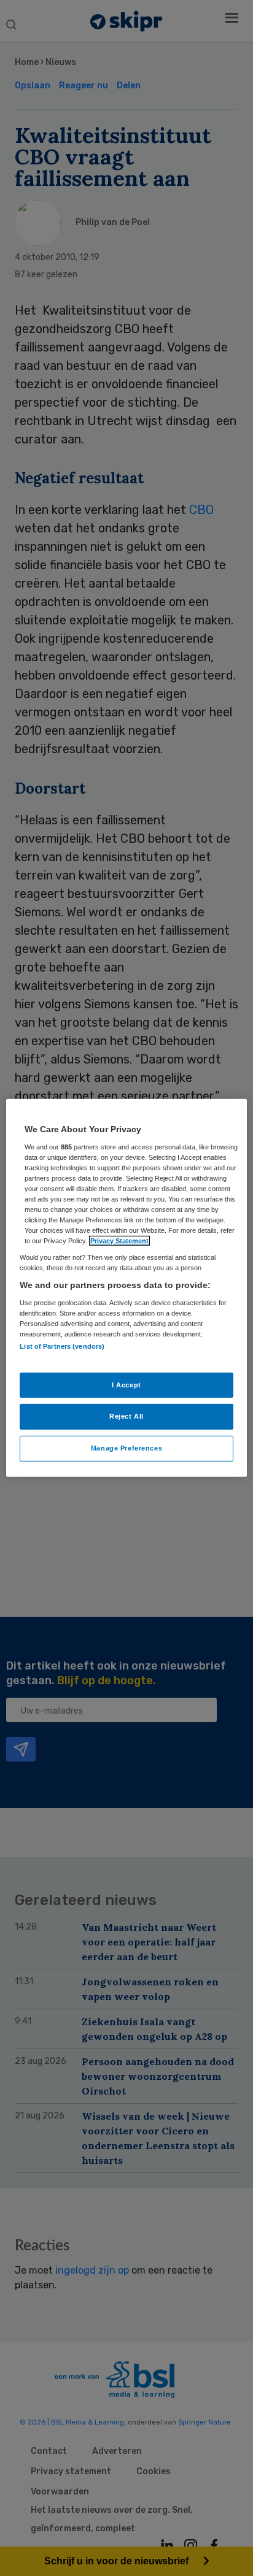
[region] (126, 1288)
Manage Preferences (126, 1448)
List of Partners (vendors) (62, 1346)
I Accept (126, 1384)
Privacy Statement (119, 1241)
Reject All (126, 1416)
